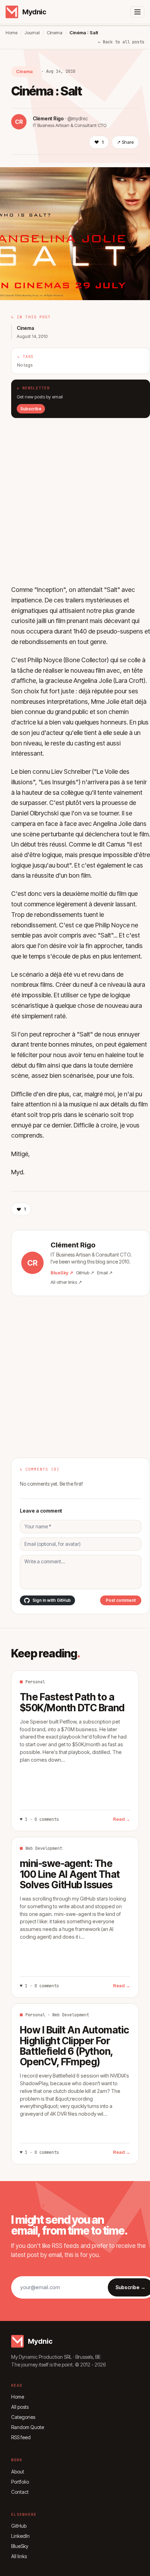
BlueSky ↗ (62, 1273)
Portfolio (20, 2482)
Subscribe (31, 409)
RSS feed (21, 2437)
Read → (122, 1819)
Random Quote (28, 2427)
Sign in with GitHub (52, 1600)
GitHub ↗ (85, 1273)
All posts (20, 2407)
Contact (20, 2492)
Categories (23, 2417)
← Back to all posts (121, 42)
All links (19, 2556)
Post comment (121, 1600)
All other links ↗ (66, 1282)
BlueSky (20, 2546)
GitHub (19, 2526)
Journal (32, 33)
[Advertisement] (75, 493)
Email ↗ (105, 1273)
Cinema (55, 33)
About (18, 2472)
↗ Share (125, 142)
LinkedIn (20, 2536)
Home (12, 33)
